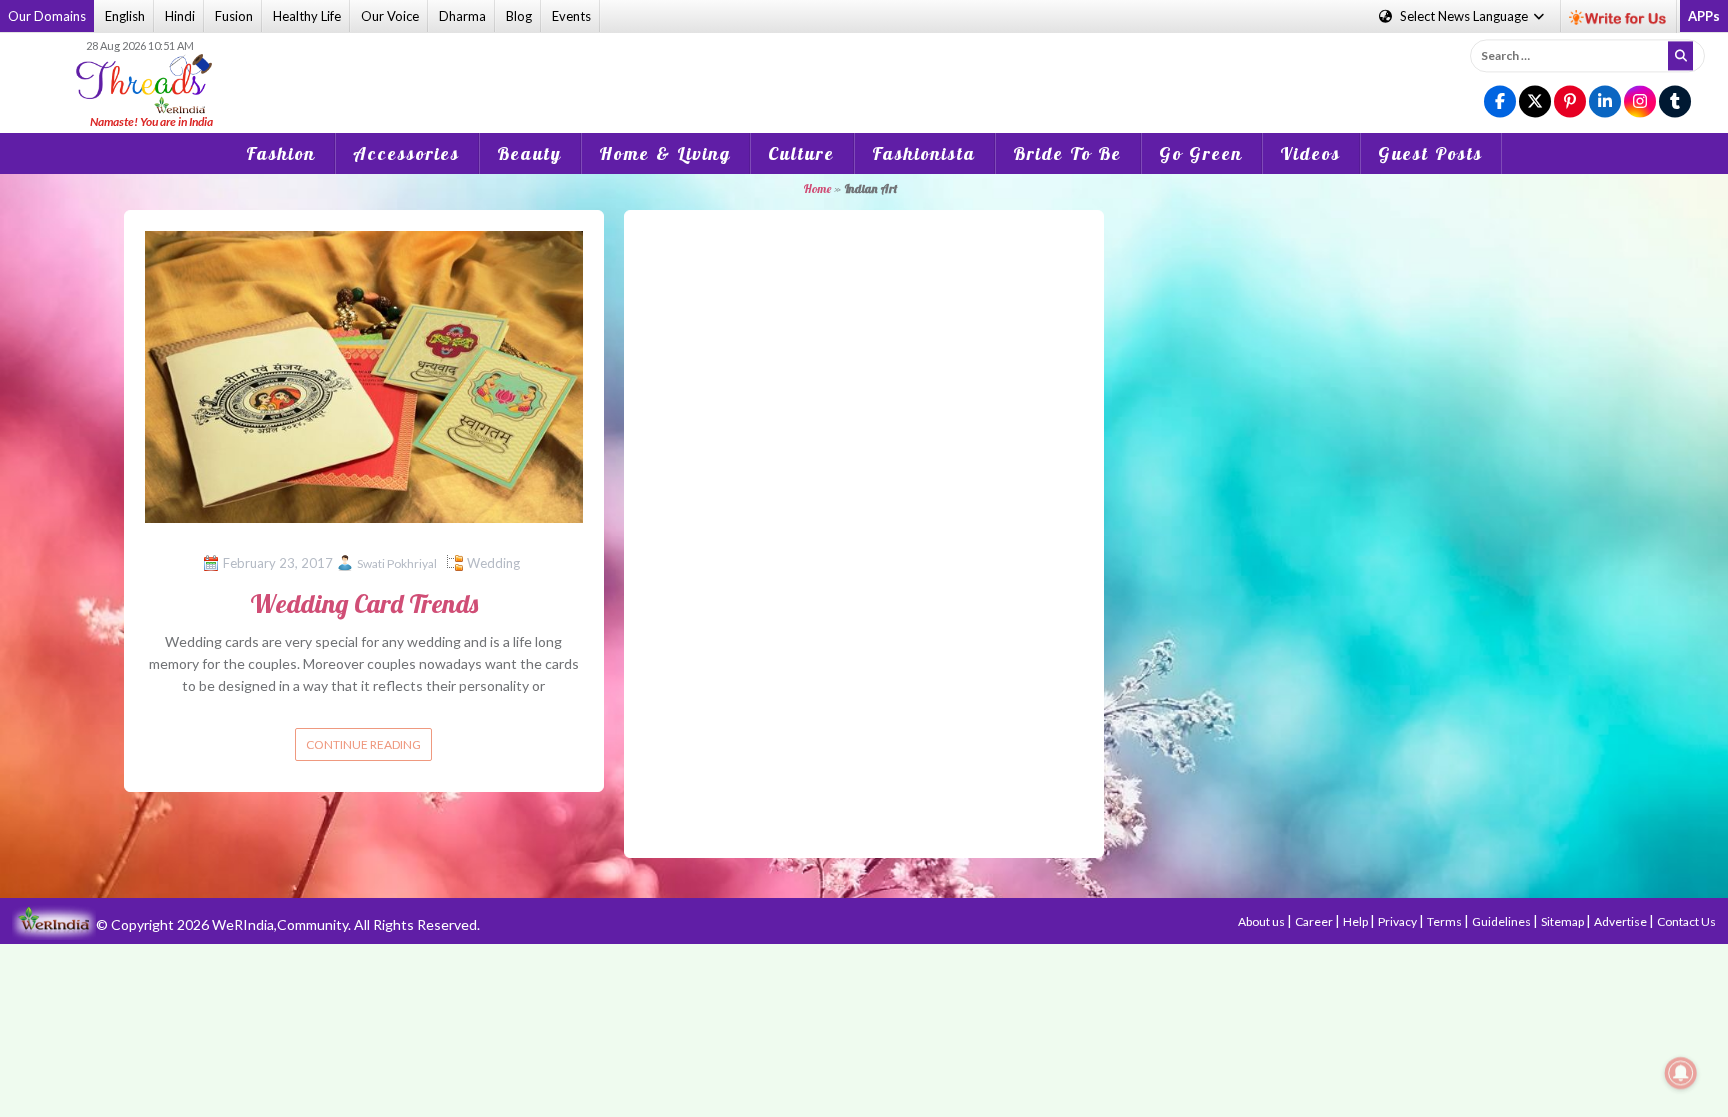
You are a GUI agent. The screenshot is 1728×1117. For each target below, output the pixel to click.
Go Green (1201, 153)
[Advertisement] (864, 69)
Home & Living (665, 153)
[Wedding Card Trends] (364, 374)
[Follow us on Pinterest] (1570, 102)
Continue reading (363, 744)
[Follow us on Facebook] (1500, 102)
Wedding (493, 563)
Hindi (180, 16)
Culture (801, 153)
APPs (1704, 16)
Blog (519, 16)
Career (1315, 921)
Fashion (281, 153)
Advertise (1621, 921)
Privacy (1398, 921)
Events (571, 16)
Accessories (406, 153)
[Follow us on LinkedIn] (1605, 102)
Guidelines (1502, 921)
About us (1262, 921)
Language (1465, 16)
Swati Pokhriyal (397, 563)
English (125, 16)
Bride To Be (1067, 153)
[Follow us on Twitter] (1535, 102)
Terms (1445, 921)
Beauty (529, 153)
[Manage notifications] (1681, 1073)
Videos (1310, 153)
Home (817, 188)
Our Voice (390, 16)
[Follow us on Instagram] (1640, 102)
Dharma (462, 16)
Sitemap (1563, 921)
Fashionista (924, 153)
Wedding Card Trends (364, 603)
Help (1356, 921)
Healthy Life (307, 16)
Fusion (234, 16)
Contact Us (1686, 921)
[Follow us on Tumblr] (1675, 102)
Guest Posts (1430, 153)
